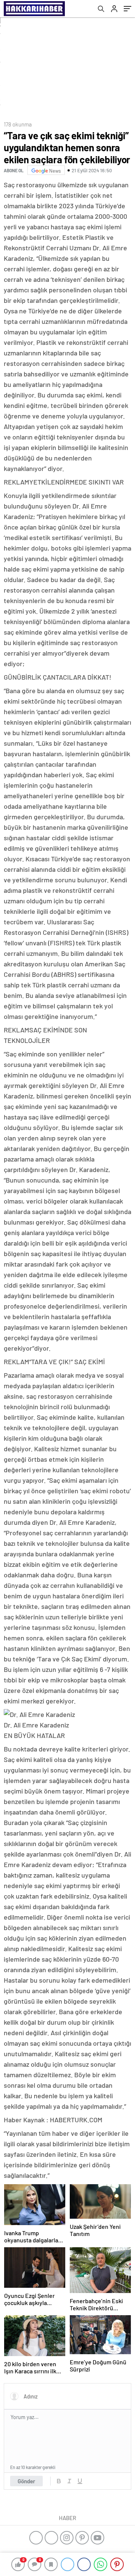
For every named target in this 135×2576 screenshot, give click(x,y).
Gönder (26, 2481)
